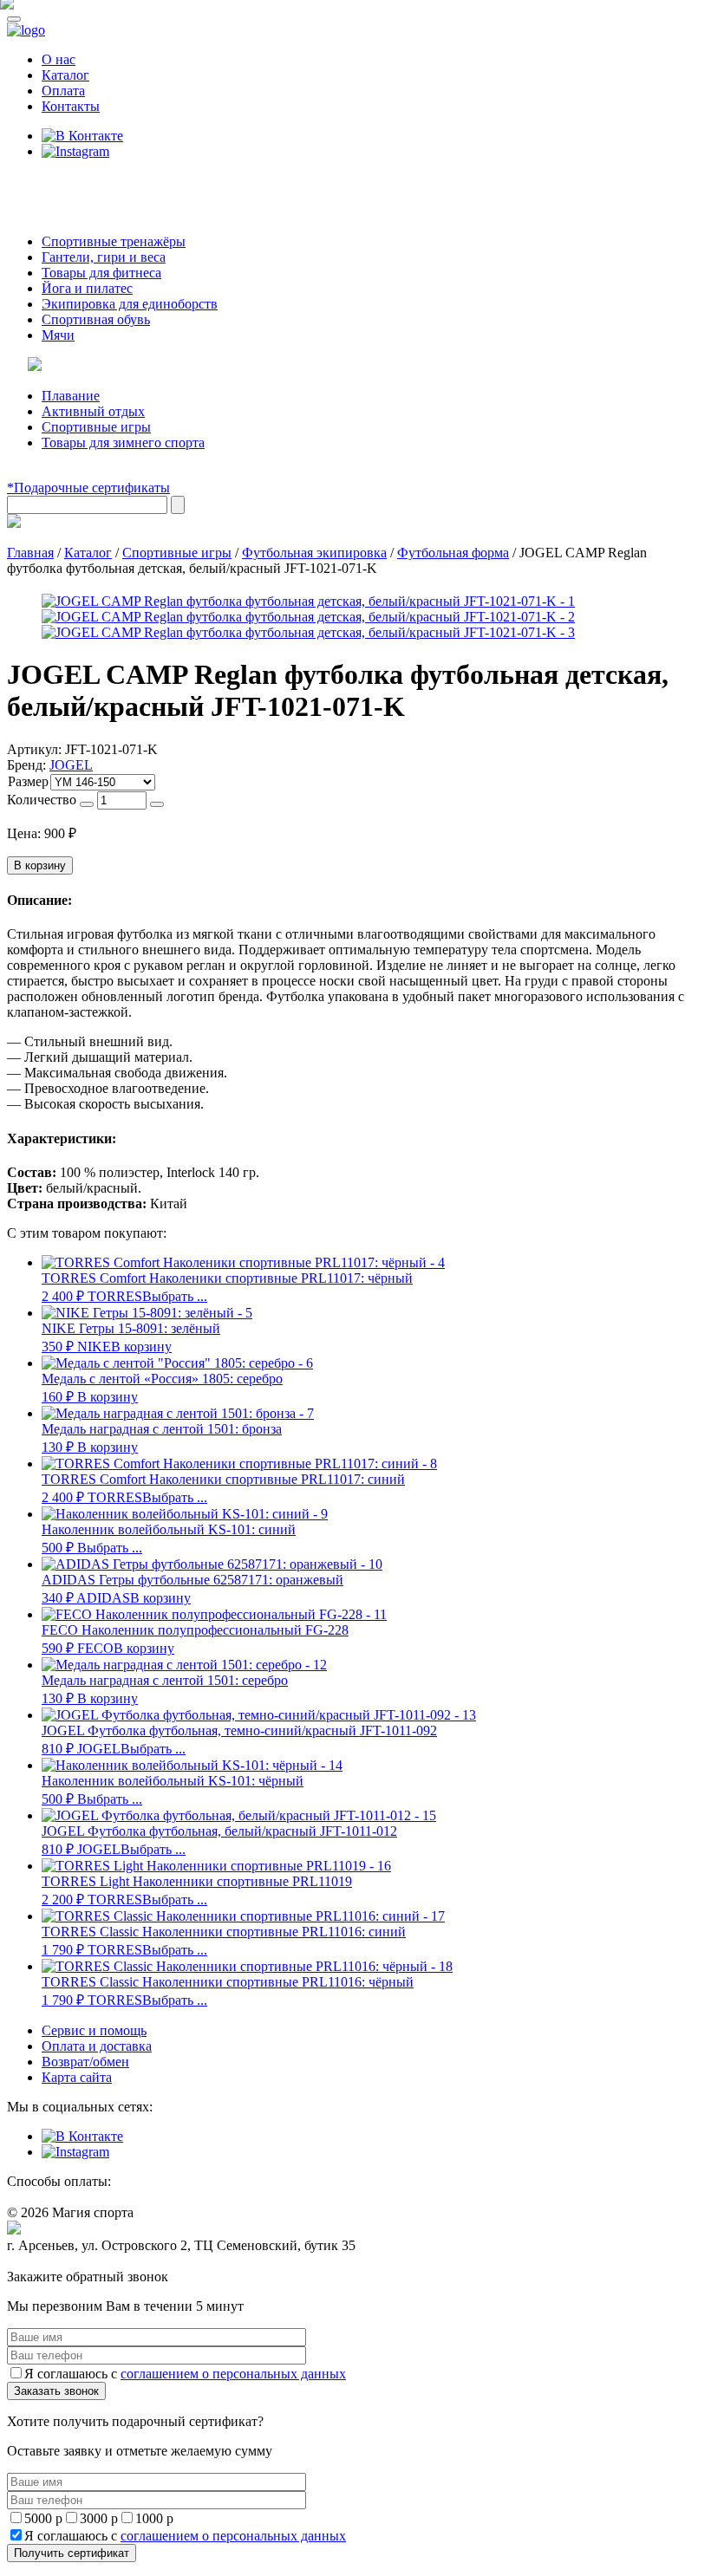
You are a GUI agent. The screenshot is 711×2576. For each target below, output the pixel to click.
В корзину (40, 865)
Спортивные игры (96, 427)
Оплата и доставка (97, 2046)
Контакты (71, 106)
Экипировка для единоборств (130, 304)
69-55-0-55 (59, 184)
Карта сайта (77, 2077)
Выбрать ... (175, 1296)
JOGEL (71, 765)
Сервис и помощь (94, 2030)
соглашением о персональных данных (233, 2374)
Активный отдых (93, 411)
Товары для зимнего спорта (123, 442)
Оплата (63, 91)
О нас (59, 59)
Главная (30, 553)
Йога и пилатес (87, 288)
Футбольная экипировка (314, 553)
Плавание (71, 396)
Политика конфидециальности (87, 2262)
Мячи (58, 335)
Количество (42, 800)
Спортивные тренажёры (114, 241)
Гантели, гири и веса (104, 257)
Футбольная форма (453, 553)
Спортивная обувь (96, 319)
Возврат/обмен (85, 2062)
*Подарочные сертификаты (88, 488)
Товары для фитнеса (101, 273)
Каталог (65, 75)
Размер (28, 781)
